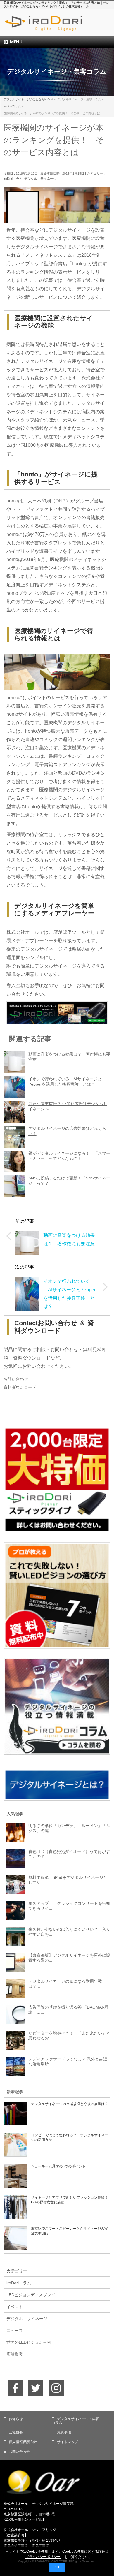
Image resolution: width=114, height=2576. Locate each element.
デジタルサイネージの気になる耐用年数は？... (65, 1984)
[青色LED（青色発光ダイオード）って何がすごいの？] (14, 1858)
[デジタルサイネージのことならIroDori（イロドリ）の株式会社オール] (57, 27)
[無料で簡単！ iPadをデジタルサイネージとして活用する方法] (14, 1884)
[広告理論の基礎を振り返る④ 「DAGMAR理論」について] (14, 2014)
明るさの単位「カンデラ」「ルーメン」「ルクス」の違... (69, 1828)
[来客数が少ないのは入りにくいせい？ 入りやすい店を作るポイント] (14, 1936)
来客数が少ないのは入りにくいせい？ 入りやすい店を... (69, 1932)
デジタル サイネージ (40, 179)
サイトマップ (68, 2442)
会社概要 (16, 2432)
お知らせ (16, 2419)
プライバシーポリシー (43, 2557)
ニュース (15, 2331)
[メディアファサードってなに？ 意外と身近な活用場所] (14, 2066)
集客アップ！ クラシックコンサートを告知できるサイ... (69, 1906)
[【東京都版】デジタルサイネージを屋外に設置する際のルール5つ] (14, 1962)
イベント (15, 2307)
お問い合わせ (16, 1379)
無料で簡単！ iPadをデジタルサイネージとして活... (68, 1880)
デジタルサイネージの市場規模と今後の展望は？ (70, 2104)
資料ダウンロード (20, 1387)
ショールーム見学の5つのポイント (58, 2166)
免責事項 (64, 2432)
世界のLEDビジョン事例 (29, 2342)
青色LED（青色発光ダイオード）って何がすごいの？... (69, 1854)
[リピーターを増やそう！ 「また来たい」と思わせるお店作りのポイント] (14, 2040)
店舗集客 (15, 2354)
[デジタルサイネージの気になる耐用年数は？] (14, 1988)
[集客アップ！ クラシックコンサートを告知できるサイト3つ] (14, 1910)
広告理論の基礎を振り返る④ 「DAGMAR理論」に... (69, 2010)
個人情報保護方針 (23, 2442)
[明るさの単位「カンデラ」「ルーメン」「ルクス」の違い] (14, 1832)
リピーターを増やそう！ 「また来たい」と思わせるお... (69, 2036)
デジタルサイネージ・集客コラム (75, 2421)
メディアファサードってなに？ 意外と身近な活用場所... (68, 2061)
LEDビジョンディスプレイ (31, 2295)
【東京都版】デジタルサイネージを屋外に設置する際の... (69, 1958)
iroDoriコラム (13, 179)
